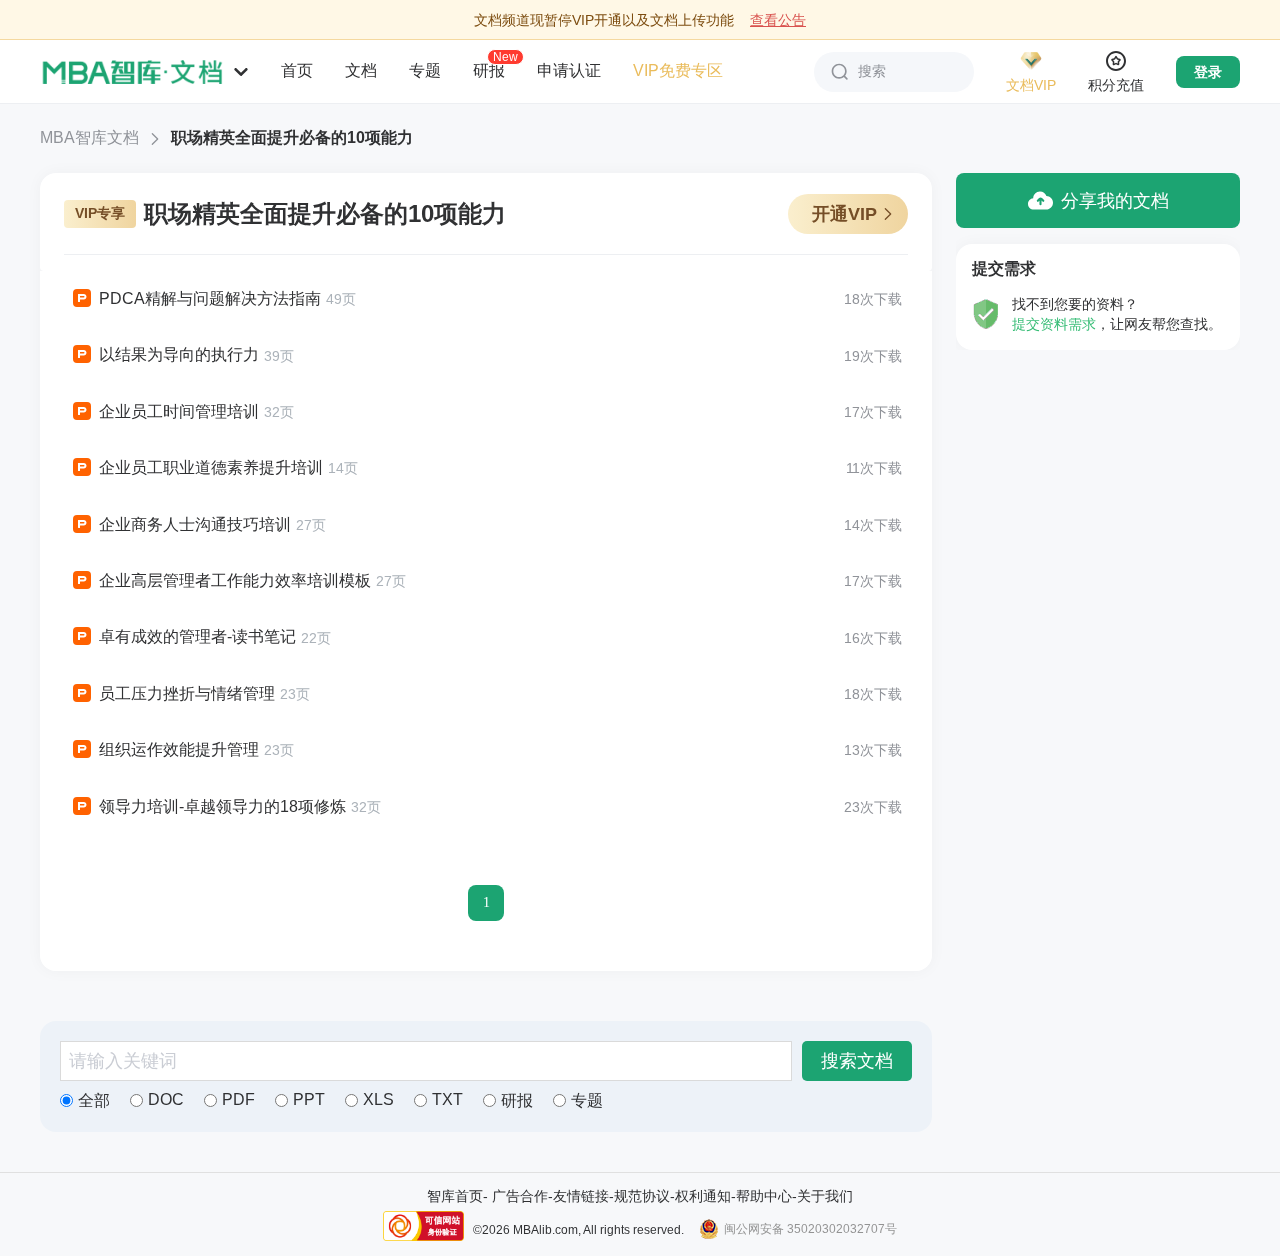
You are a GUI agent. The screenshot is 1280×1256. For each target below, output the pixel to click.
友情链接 (581, 1196)
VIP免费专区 (678, 70)
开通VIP (844, 214)
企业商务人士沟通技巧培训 (195, 524)
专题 (425, 70)
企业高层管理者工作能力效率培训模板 (235, 580)
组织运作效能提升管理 (179, 749)
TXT (447, 1099)
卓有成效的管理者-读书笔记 (197, 636)
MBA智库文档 (89, 137)
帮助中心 (764, 1196)
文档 (361, 70)
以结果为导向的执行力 (179, 354)
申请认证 (569, 70)
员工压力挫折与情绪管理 (187, 693)
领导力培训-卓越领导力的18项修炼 (222, 806)
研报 (489, 70)
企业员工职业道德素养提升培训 (211, 467)
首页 (297, 70)
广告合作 (520, 1196)
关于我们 (825, 1196)
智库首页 (455, 1196)
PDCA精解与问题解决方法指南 (210, 298)
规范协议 (642, 1196)
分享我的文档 (1115, 201)
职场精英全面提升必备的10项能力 (292, 137)
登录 (1208, 72)
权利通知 (703, 1196)
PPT (309, 1099)
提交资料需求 (1054, 324)
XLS (378, 1099)
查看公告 (778, 20)
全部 (94, 1100)
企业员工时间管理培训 (179, 411)
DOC (166, 1099)
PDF (238, 1099)
